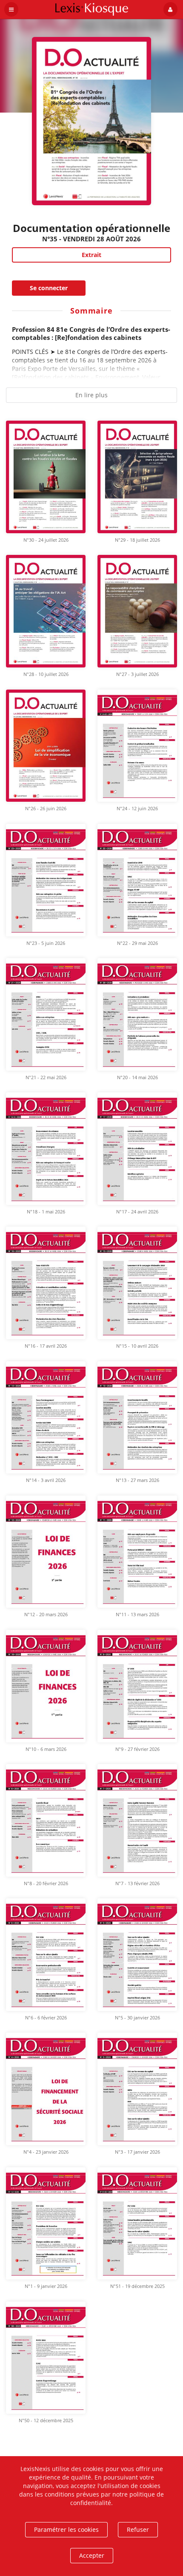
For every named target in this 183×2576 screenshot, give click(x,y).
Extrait (91, 255)
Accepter (92, 2555)
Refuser (138, 2529)
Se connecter (49, 288)
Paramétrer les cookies (66, 2529)
